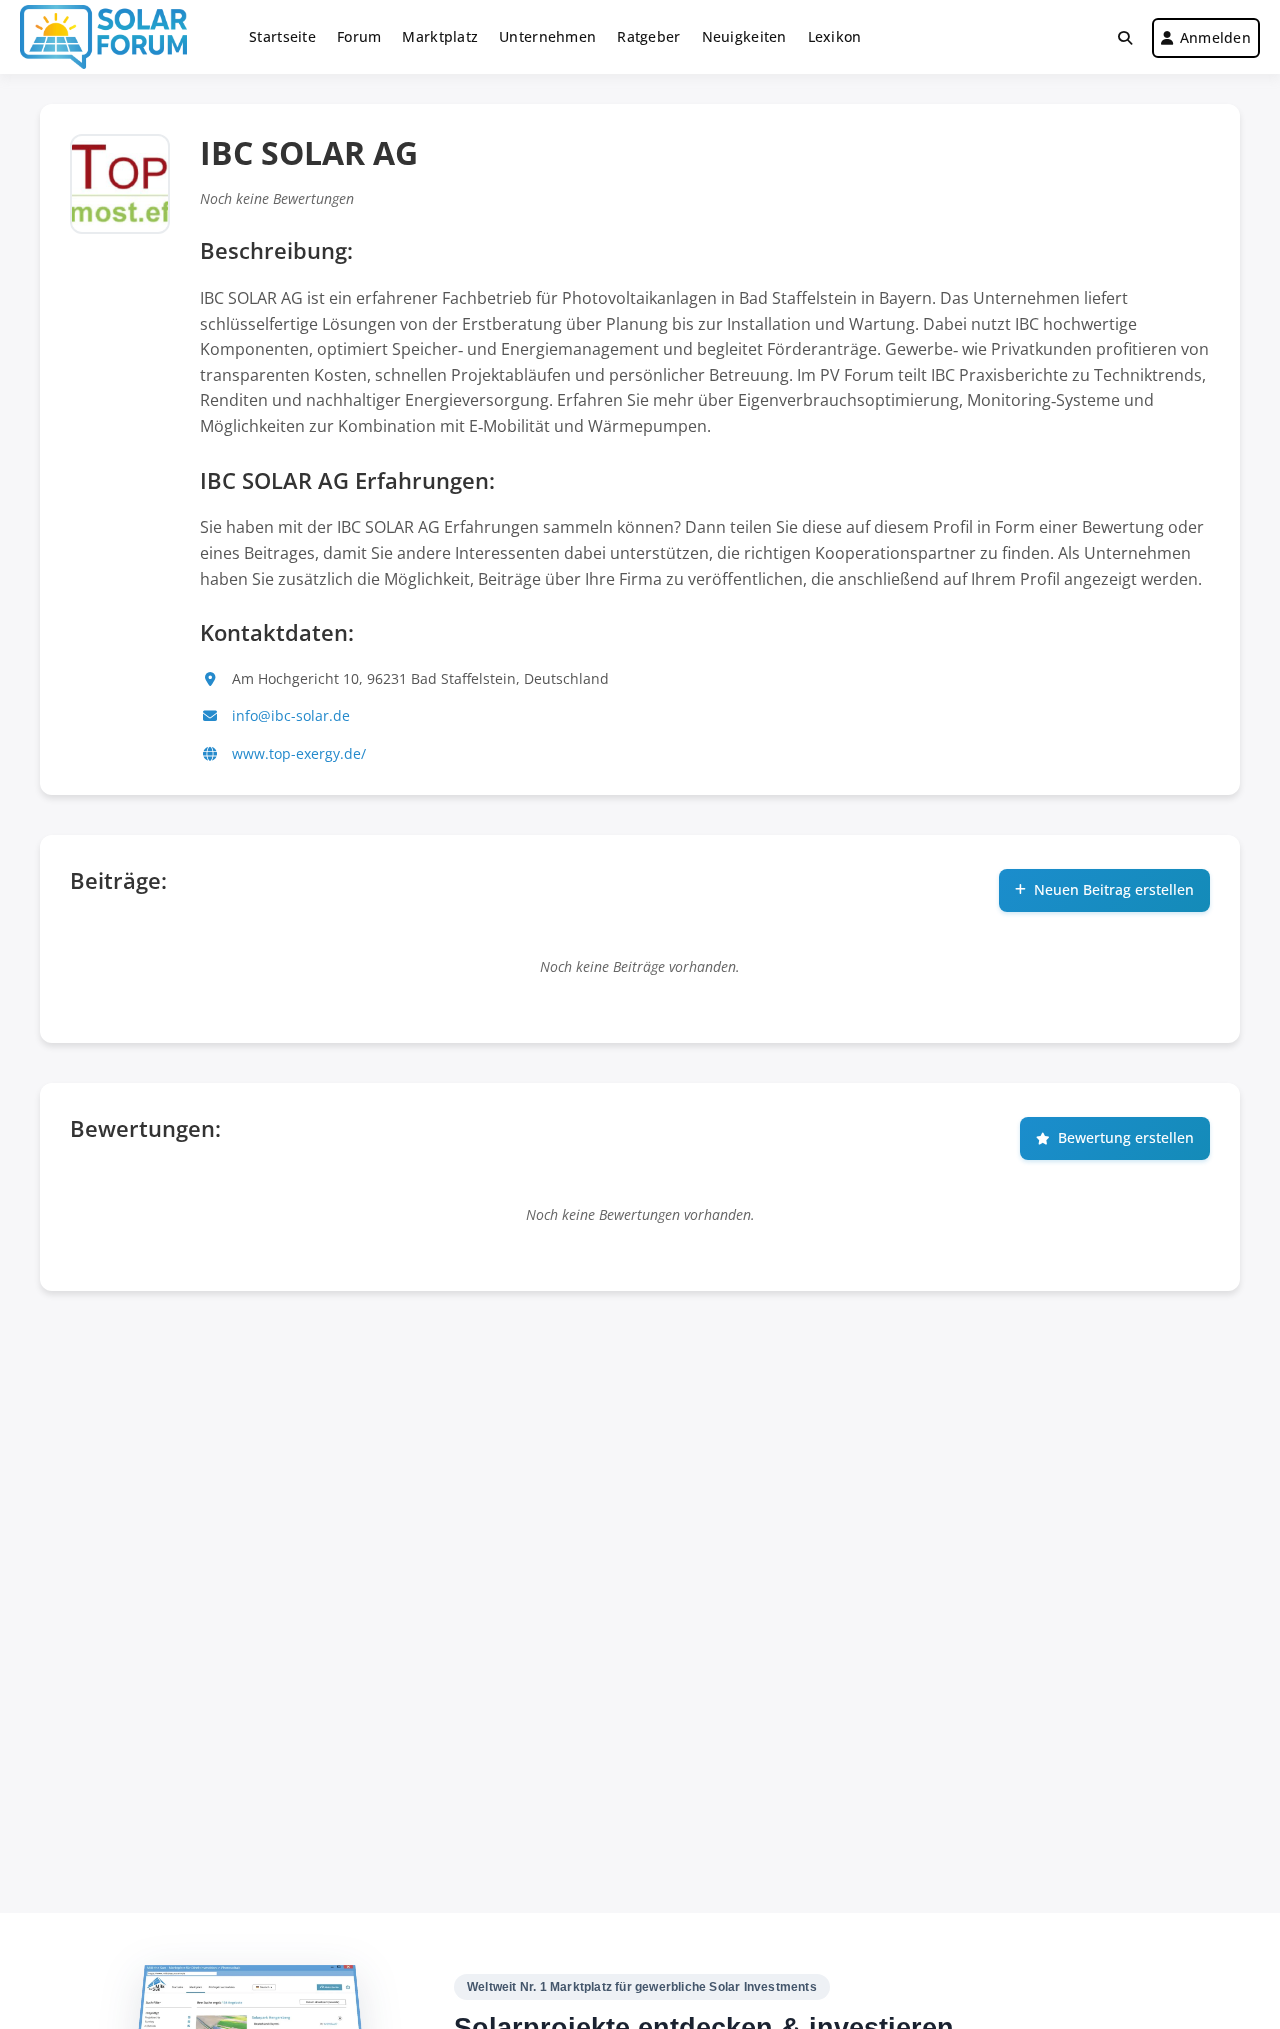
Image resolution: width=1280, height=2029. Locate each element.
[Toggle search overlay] (1125, 38)
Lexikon (835, 36)
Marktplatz (440, 36)
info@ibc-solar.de (291, 715)
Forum (359, 36)
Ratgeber (648, 36)
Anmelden (1215, 37)
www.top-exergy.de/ (299, 753)
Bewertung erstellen (1126, 1137)
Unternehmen (547, 36)
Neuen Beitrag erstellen (1114, 889)
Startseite (282, 36)
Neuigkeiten (744, 36)
